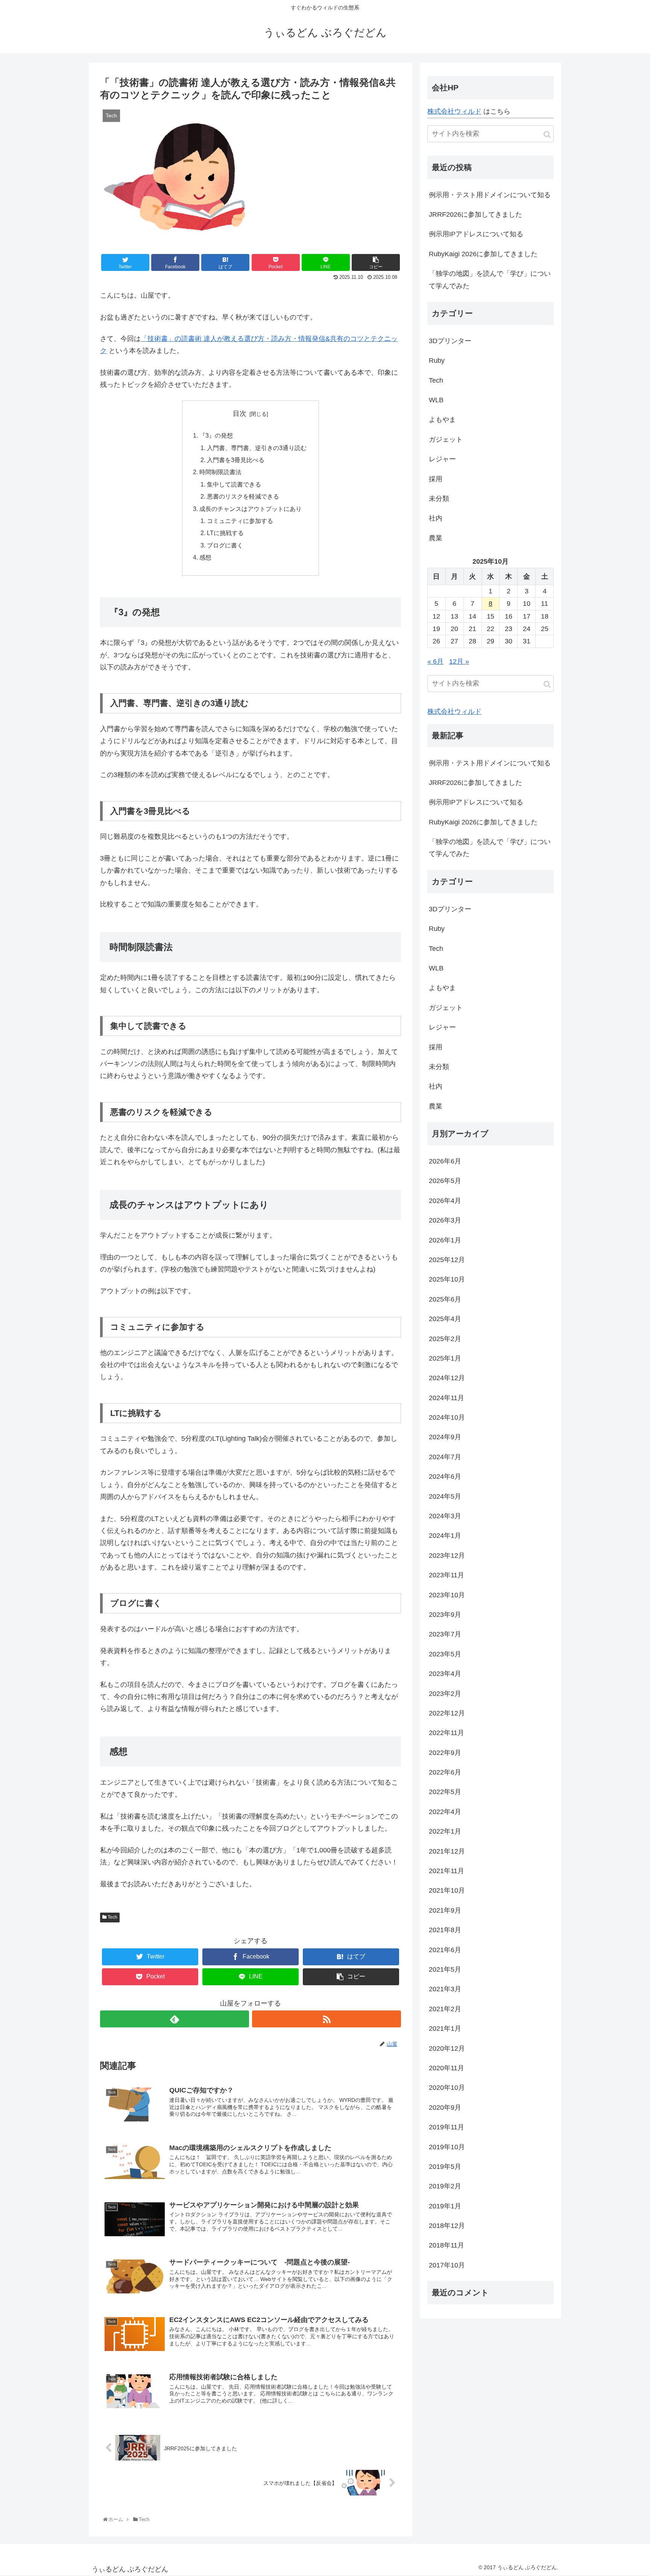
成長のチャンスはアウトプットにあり (251, 509)
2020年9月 (445, 2108)
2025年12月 (447, 1260)
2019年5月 (445, 2167)
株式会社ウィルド (454, 111)
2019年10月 (447, 2147)
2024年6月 (445, 1477)
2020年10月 (447, 2088)
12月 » (459, 661)
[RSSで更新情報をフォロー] (327, 2019)
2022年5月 (445, 1792)
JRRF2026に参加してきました (475, 214)
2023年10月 (447, 1595)
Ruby (437, 360)
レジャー (442, 459)
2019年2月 (445, 2186)
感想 (205, 557)
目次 (240, 414)
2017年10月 (447, 2265)
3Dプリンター (450, 341)
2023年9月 (445, 1615)
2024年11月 (446, 1398)
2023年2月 (445, 1694)
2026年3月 (445, 1220)
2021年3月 (445, 1989)
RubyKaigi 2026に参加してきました (483, 254)
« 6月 (435, 661)
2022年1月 (445, 1831)
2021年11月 (446, 1871)
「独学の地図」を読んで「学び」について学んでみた (490, 280)
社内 (436, 518)
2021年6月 (445, 1950)
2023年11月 (446, 1575)
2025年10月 (447, 1279)
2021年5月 (445, 1969)
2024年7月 (445, 1457)
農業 (436, 538)
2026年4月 (445, 1201)
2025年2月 (445, 1339)
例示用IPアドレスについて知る (476, 234)
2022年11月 (446, 1733)
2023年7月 (445, 1634)
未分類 (439, 499)
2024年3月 (445, 1516)
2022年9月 (445, 1753)
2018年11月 (446, 2245)
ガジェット (446, 439)
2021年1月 (445, 2029)
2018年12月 (447, 2226)
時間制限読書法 (220, 472)
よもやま (442, 420)
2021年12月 (447, 1851)
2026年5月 (445, 1181)
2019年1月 (445, 2206)
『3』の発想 (216, 435)
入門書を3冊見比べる (236, 460)
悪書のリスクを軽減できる (243, 496)
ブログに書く (225, 545)
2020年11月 (446, 2068)
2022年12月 (447, 1713)
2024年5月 (445, 1496)
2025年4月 (445, 1319)
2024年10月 (447, 1417)
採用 (436, 479)
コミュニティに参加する (240, 521)
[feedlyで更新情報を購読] (175, 2019)
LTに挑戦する (225, 533)
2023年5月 (445, 1654)
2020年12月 (447, 2048)
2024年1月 (445, 1536)
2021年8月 (445, 1930)
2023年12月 (447, 1556)
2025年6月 (445, 1299)
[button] (547, 135)
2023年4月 (445, 1674)
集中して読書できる (234, 484)
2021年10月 (447, 1890)
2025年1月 (445, 1358)
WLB (436, 400)
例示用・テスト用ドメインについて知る (490, 195)
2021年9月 (445, 1910)
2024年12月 (447, 1378)
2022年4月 (445, 1812)
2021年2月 (445, 2009)
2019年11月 (446, 2127)
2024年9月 (445, 1437)
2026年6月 (445, 1161)
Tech (112, 1917)
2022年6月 (445, 1772)
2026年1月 (445, 1240)
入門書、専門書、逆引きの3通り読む (257, 448)
